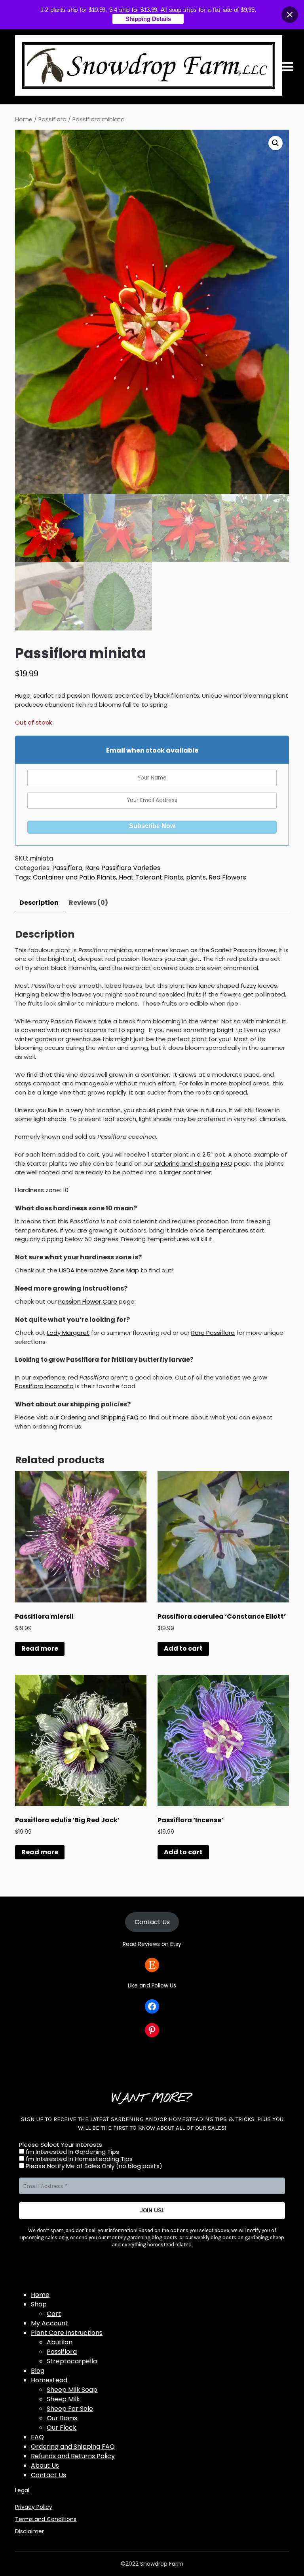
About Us (45, 2466)
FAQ (37, 2437)
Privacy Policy (34, 2507)
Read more (40, 1648)
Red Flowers (227, 877)
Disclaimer (29, 2531)
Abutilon (60, 2342)
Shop (39, 2304)
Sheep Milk (63, 2399)
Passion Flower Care (88, 1301)
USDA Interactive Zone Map (99, 1270)
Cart (54, 2314)
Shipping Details (148, 19)
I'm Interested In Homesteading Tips (78, 2159)
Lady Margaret (68, 1333)
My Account (49, 2323)
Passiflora (52, 119)
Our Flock (62, 2428)
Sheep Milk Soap (72, 2390)
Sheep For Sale (70, 2409)
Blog (38, 2371)
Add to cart (183, 1648)
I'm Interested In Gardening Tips (72, 2152)
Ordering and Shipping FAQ (193, 1163)
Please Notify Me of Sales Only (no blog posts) (93, 2166)
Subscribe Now (152, 826)
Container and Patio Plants (74, 877)
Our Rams (62, 2418)
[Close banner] (290, 15)
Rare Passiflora (213, 1333)
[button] (275, 143)
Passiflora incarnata (44, 1386)
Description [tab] (39, 903)
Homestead (49, 2380)
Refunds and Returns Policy (73, 2456)
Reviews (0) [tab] (88, 903)
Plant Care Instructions (67, 2333)
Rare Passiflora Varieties (123, 868)
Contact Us (152, 1922)
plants (196, 877)
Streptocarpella (72, 2361)
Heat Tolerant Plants (151, 877)
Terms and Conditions (46, 2519)
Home (24, 119)
